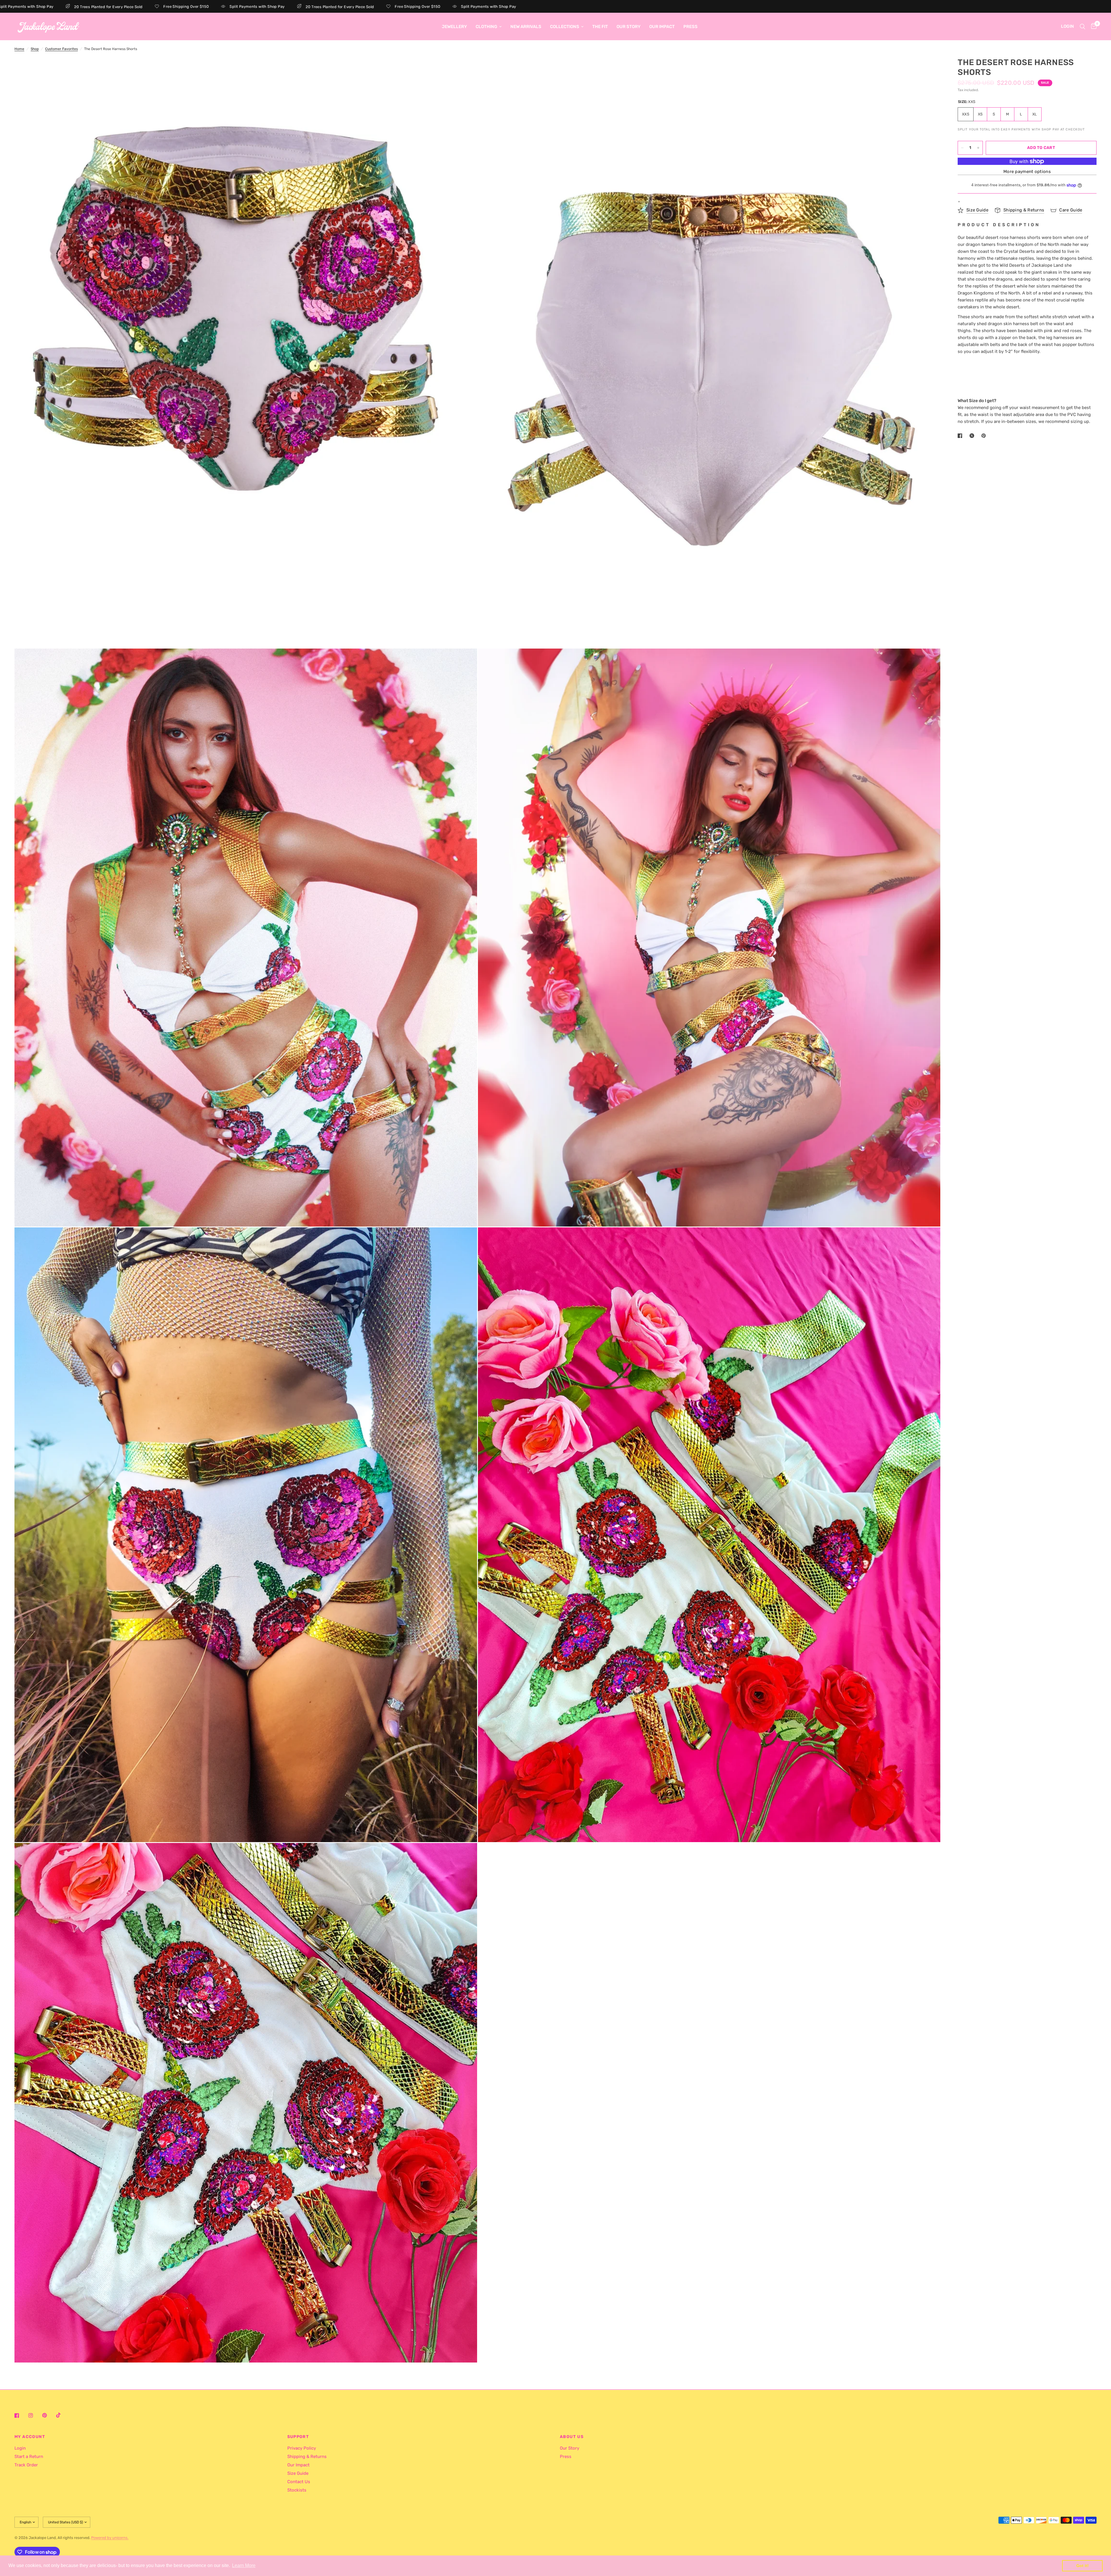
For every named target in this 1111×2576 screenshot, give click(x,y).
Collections (565, 27)
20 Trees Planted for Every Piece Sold (195, 7)
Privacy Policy (302, 2448)
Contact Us (299, 2482)
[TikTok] (62, 2415)
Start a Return (29, 2457)
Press (690, 27)
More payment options (1027, 172)
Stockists (297, 2490)
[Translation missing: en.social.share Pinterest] (985, 436)
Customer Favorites (61, 49)
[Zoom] (465, 70)
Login (20, 2448)
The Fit (600, 27)
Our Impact (662, 27)
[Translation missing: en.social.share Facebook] (961, 436)
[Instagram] (35, 2415)
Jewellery (454, 27)
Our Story (629, 27)
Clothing (486, 27)
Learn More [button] (244, 2565)
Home (19, 49)
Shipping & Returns (307, 2457)
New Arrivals (526, 27)
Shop (35, 49)
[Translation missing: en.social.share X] (973, 436)
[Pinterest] (49, 2415)
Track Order (26, 2465)
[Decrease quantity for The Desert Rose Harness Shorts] (962, 148)
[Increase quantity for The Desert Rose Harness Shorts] (978, 148)
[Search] (1083, 26)
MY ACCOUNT (30, 2437)
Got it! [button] (1083, 2566)
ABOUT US (572, 2437)
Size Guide (298, 2473)
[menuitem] (454, 27)
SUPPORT (298, 2437)
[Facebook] (21, 2415)
